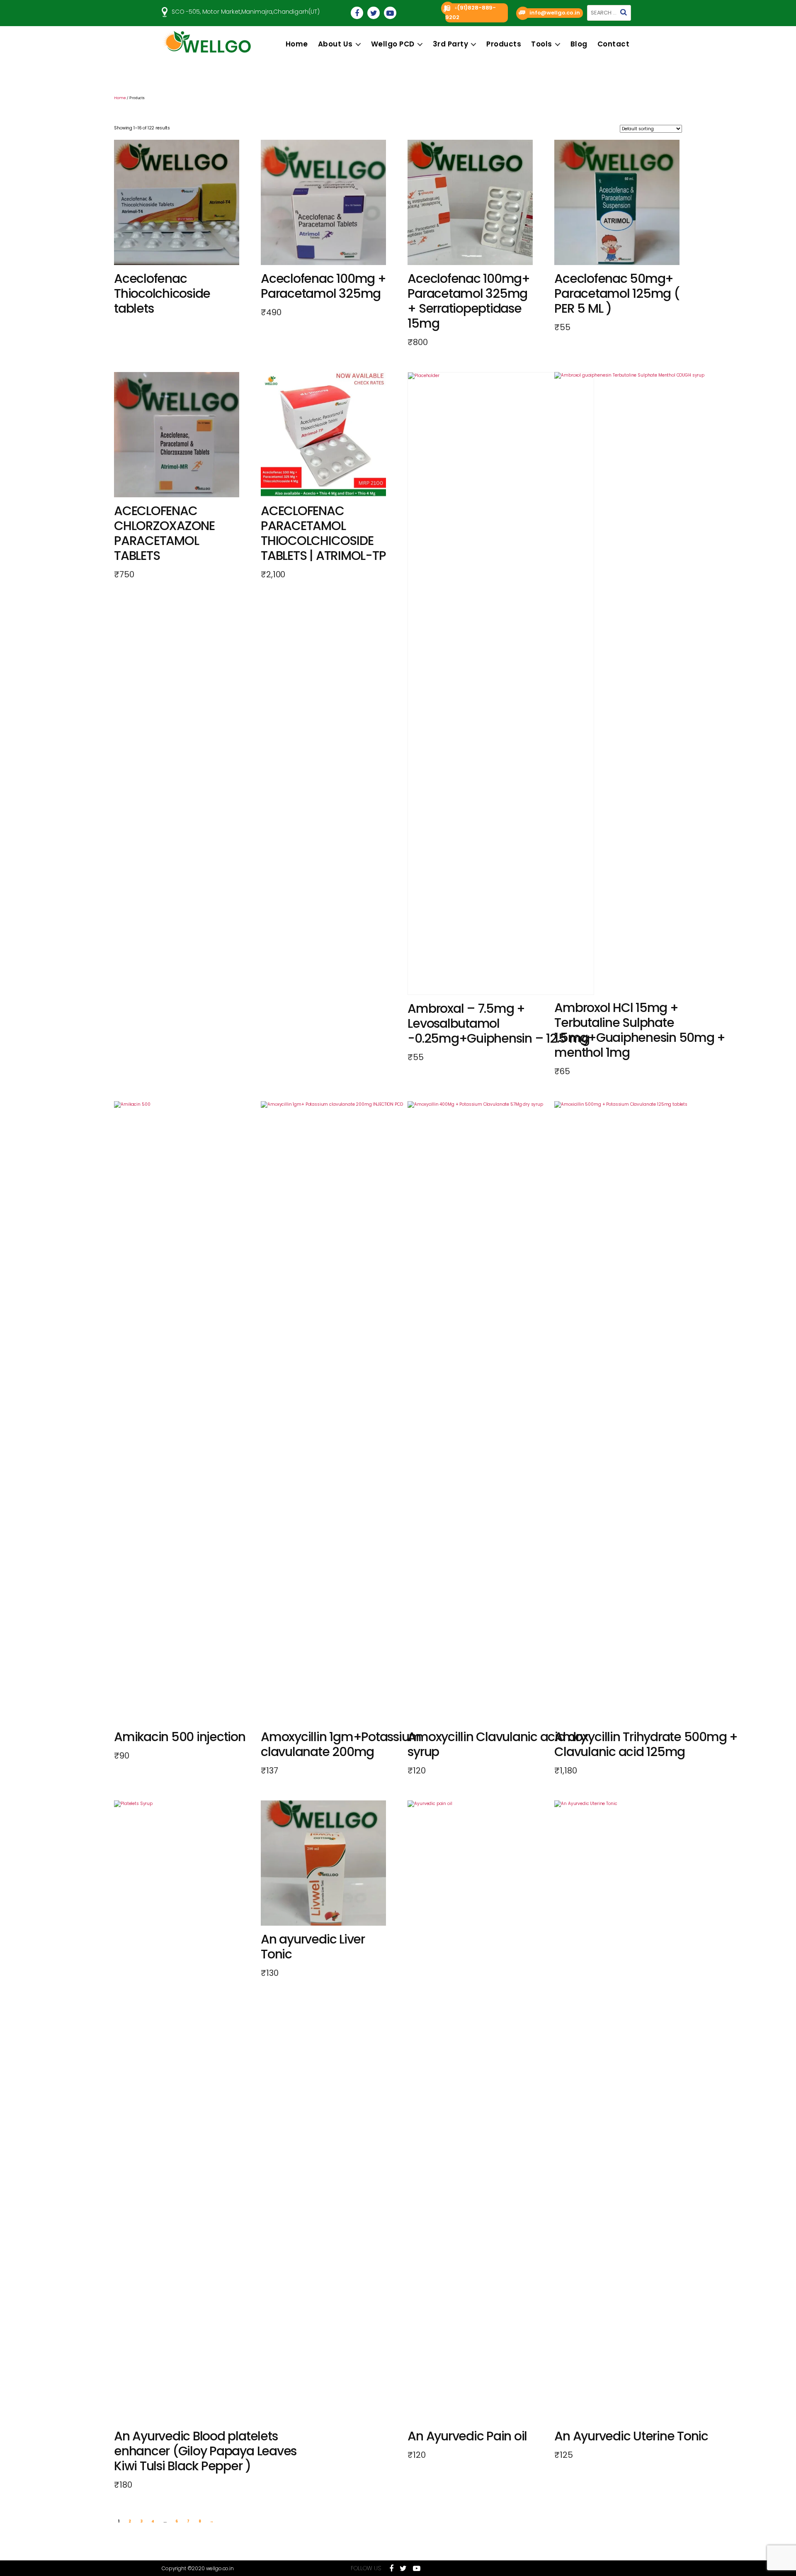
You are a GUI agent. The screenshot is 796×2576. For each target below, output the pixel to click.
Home (297, 44)
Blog (579, 44)
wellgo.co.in (220, 2568)
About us (335, 44)
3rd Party (451, 44)
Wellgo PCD (393, 44)
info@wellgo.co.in (555, 13)
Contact (614, 44)
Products (504, 44)
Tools (542, 44)
